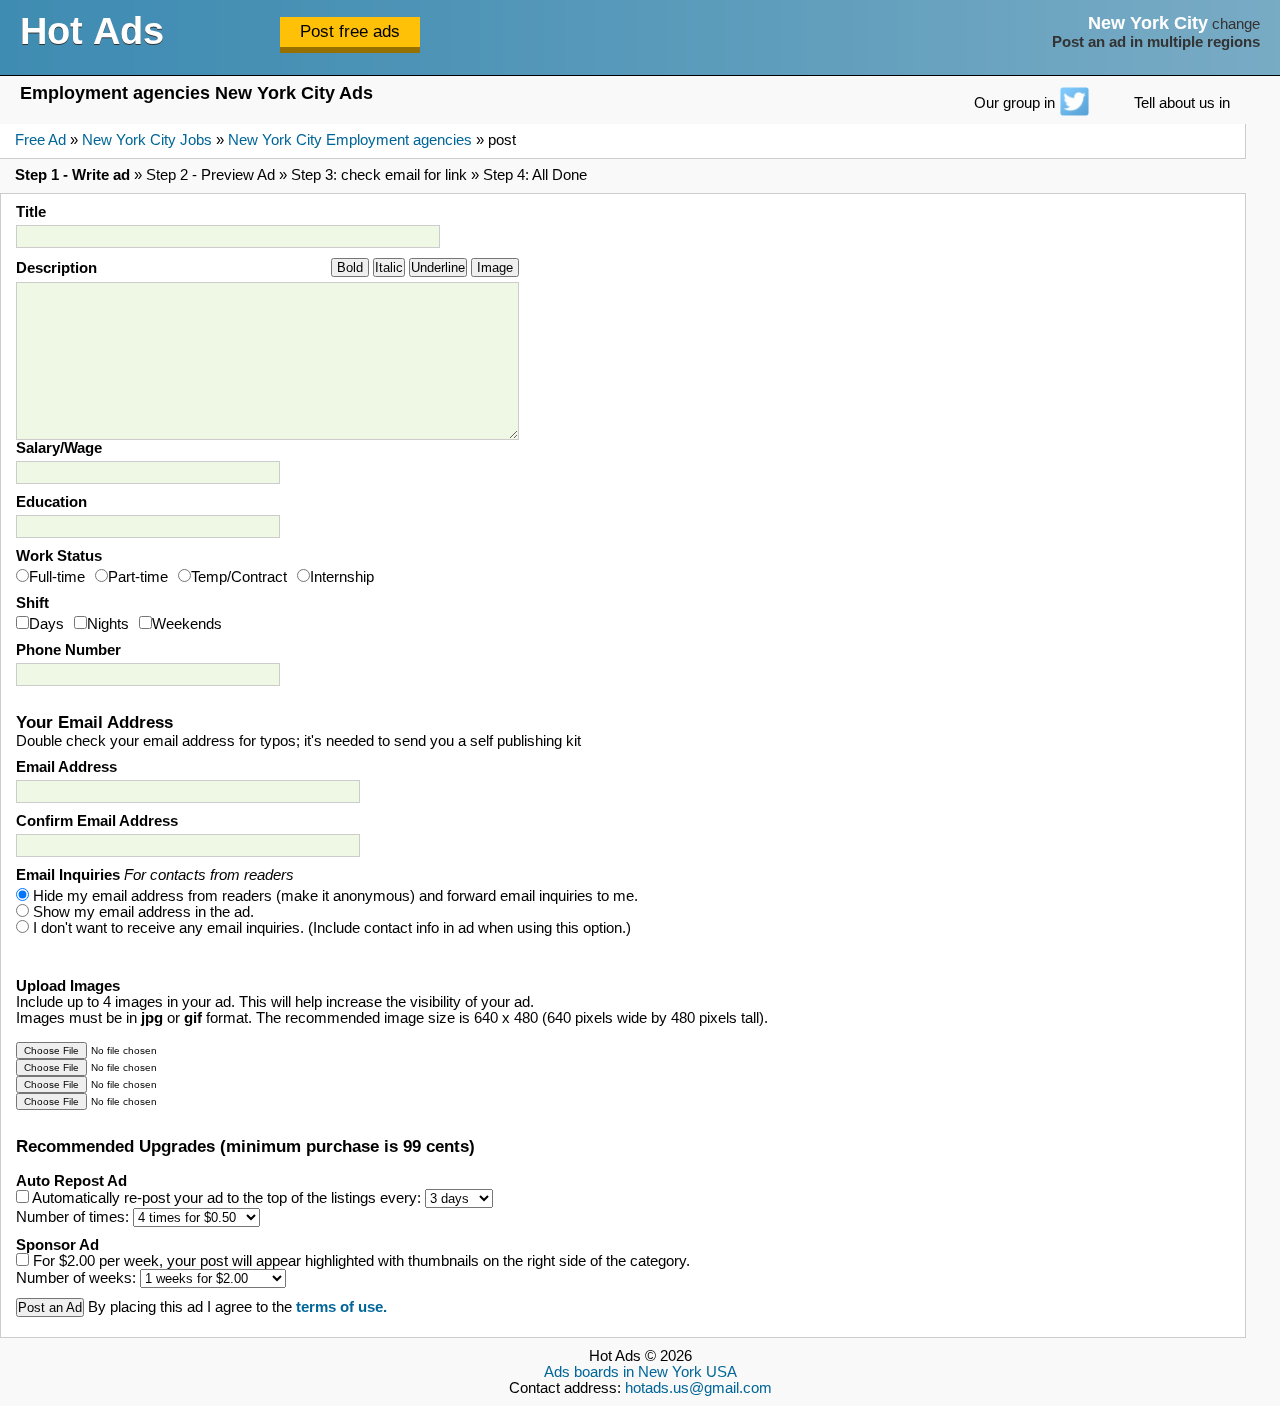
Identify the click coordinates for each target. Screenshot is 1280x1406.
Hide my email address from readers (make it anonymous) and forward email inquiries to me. (335, 896)
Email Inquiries (155, 875)
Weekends (187, 624)
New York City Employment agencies (350, 140)
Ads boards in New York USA (640, 1372)
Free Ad (40, 140)
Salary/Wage (59, 448)
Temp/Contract (239, 577)
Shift (32, 603)
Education (51, 502)
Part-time (138, 577)
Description (56, 268)
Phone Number (68, 650)
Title (31, 212)
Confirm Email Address (97, 821)
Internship (342, 577)
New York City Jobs (147, 140)
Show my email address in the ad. (143, 912)
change (1236, 24)
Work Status (59, 556)
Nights (108, 624)
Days (46, 624)
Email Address (66, 767)
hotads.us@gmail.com (698, 1388)
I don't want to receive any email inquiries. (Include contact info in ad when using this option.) (332, 928)
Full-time (57, 577)
